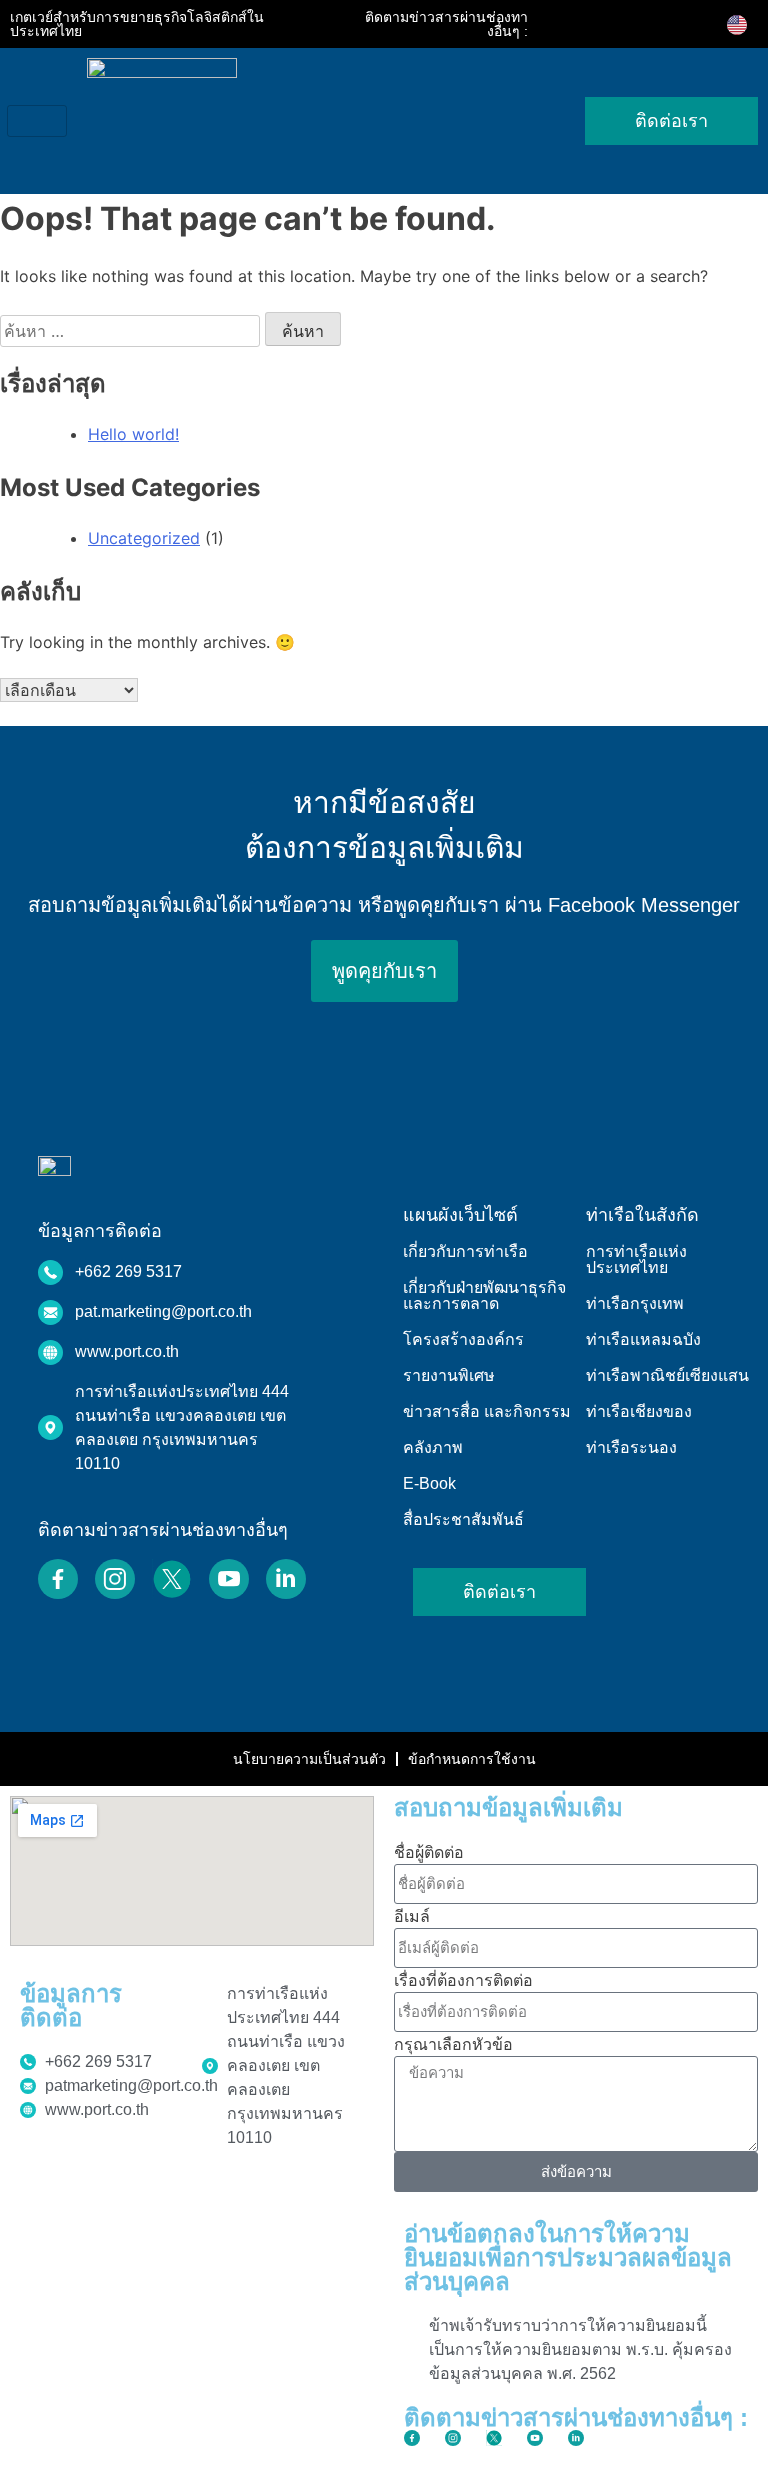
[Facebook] (571, 24)
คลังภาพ (433, 1447)
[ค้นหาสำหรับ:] (132, 331)
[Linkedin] (683, 24)
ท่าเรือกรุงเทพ (635, 1303)
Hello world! (133, 434)
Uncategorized (144, 538)
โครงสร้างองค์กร (463, 1339)
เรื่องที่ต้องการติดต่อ (463, 1980)
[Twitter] (627, 24)
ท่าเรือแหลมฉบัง (643, 1339)
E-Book (429, 1483)
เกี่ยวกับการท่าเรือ (465, 1251)
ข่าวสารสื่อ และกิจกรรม (487, 1411)
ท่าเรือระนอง (631, 1447)
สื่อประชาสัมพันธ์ (463, 1519)
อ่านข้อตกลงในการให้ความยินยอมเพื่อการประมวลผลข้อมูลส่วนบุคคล (568, 2257)
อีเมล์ (412, 1916)
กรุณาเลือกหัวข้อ (453, 2044)
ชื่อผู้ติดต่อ (429, 1852)
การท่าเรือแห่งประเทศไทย (636, 1259)
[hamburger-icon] (37, 121)
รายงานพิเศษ (449, 1375)
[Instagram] (599, 24)
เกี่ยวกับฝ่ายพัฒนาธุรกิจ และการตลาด (484, 1295)
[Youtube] (655, 24)
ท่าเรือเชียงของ (639, 1411)
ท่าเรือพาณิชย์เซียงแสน (667, 1375)
